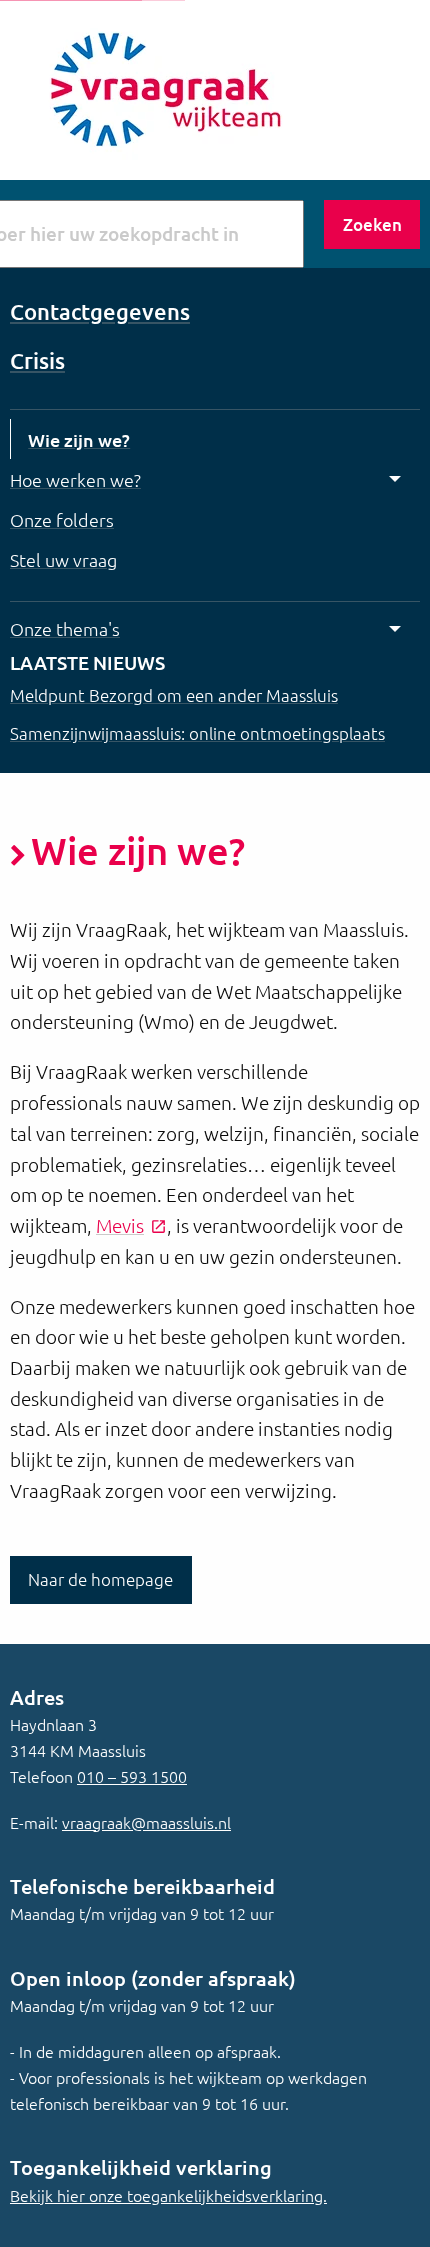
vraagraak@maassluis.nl (146, 1822)
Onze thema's (65, 628)
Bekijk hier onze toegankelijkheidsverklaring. (168, 2195)
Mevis (120, 1225)
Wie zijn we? (79, 439)
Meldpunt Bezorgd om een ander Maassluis (174, 695)
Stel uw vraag (63, 559)
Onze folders (62, 519)
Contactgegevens (100, 311)
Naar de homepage (100, 1579)
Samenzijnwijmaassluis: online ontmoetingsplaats (197, 733)
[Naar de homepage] (160, 87)
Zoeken (372, 224)
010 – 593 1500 (132, 1776)
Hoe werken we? (75, 479)
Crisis (37, 360)
